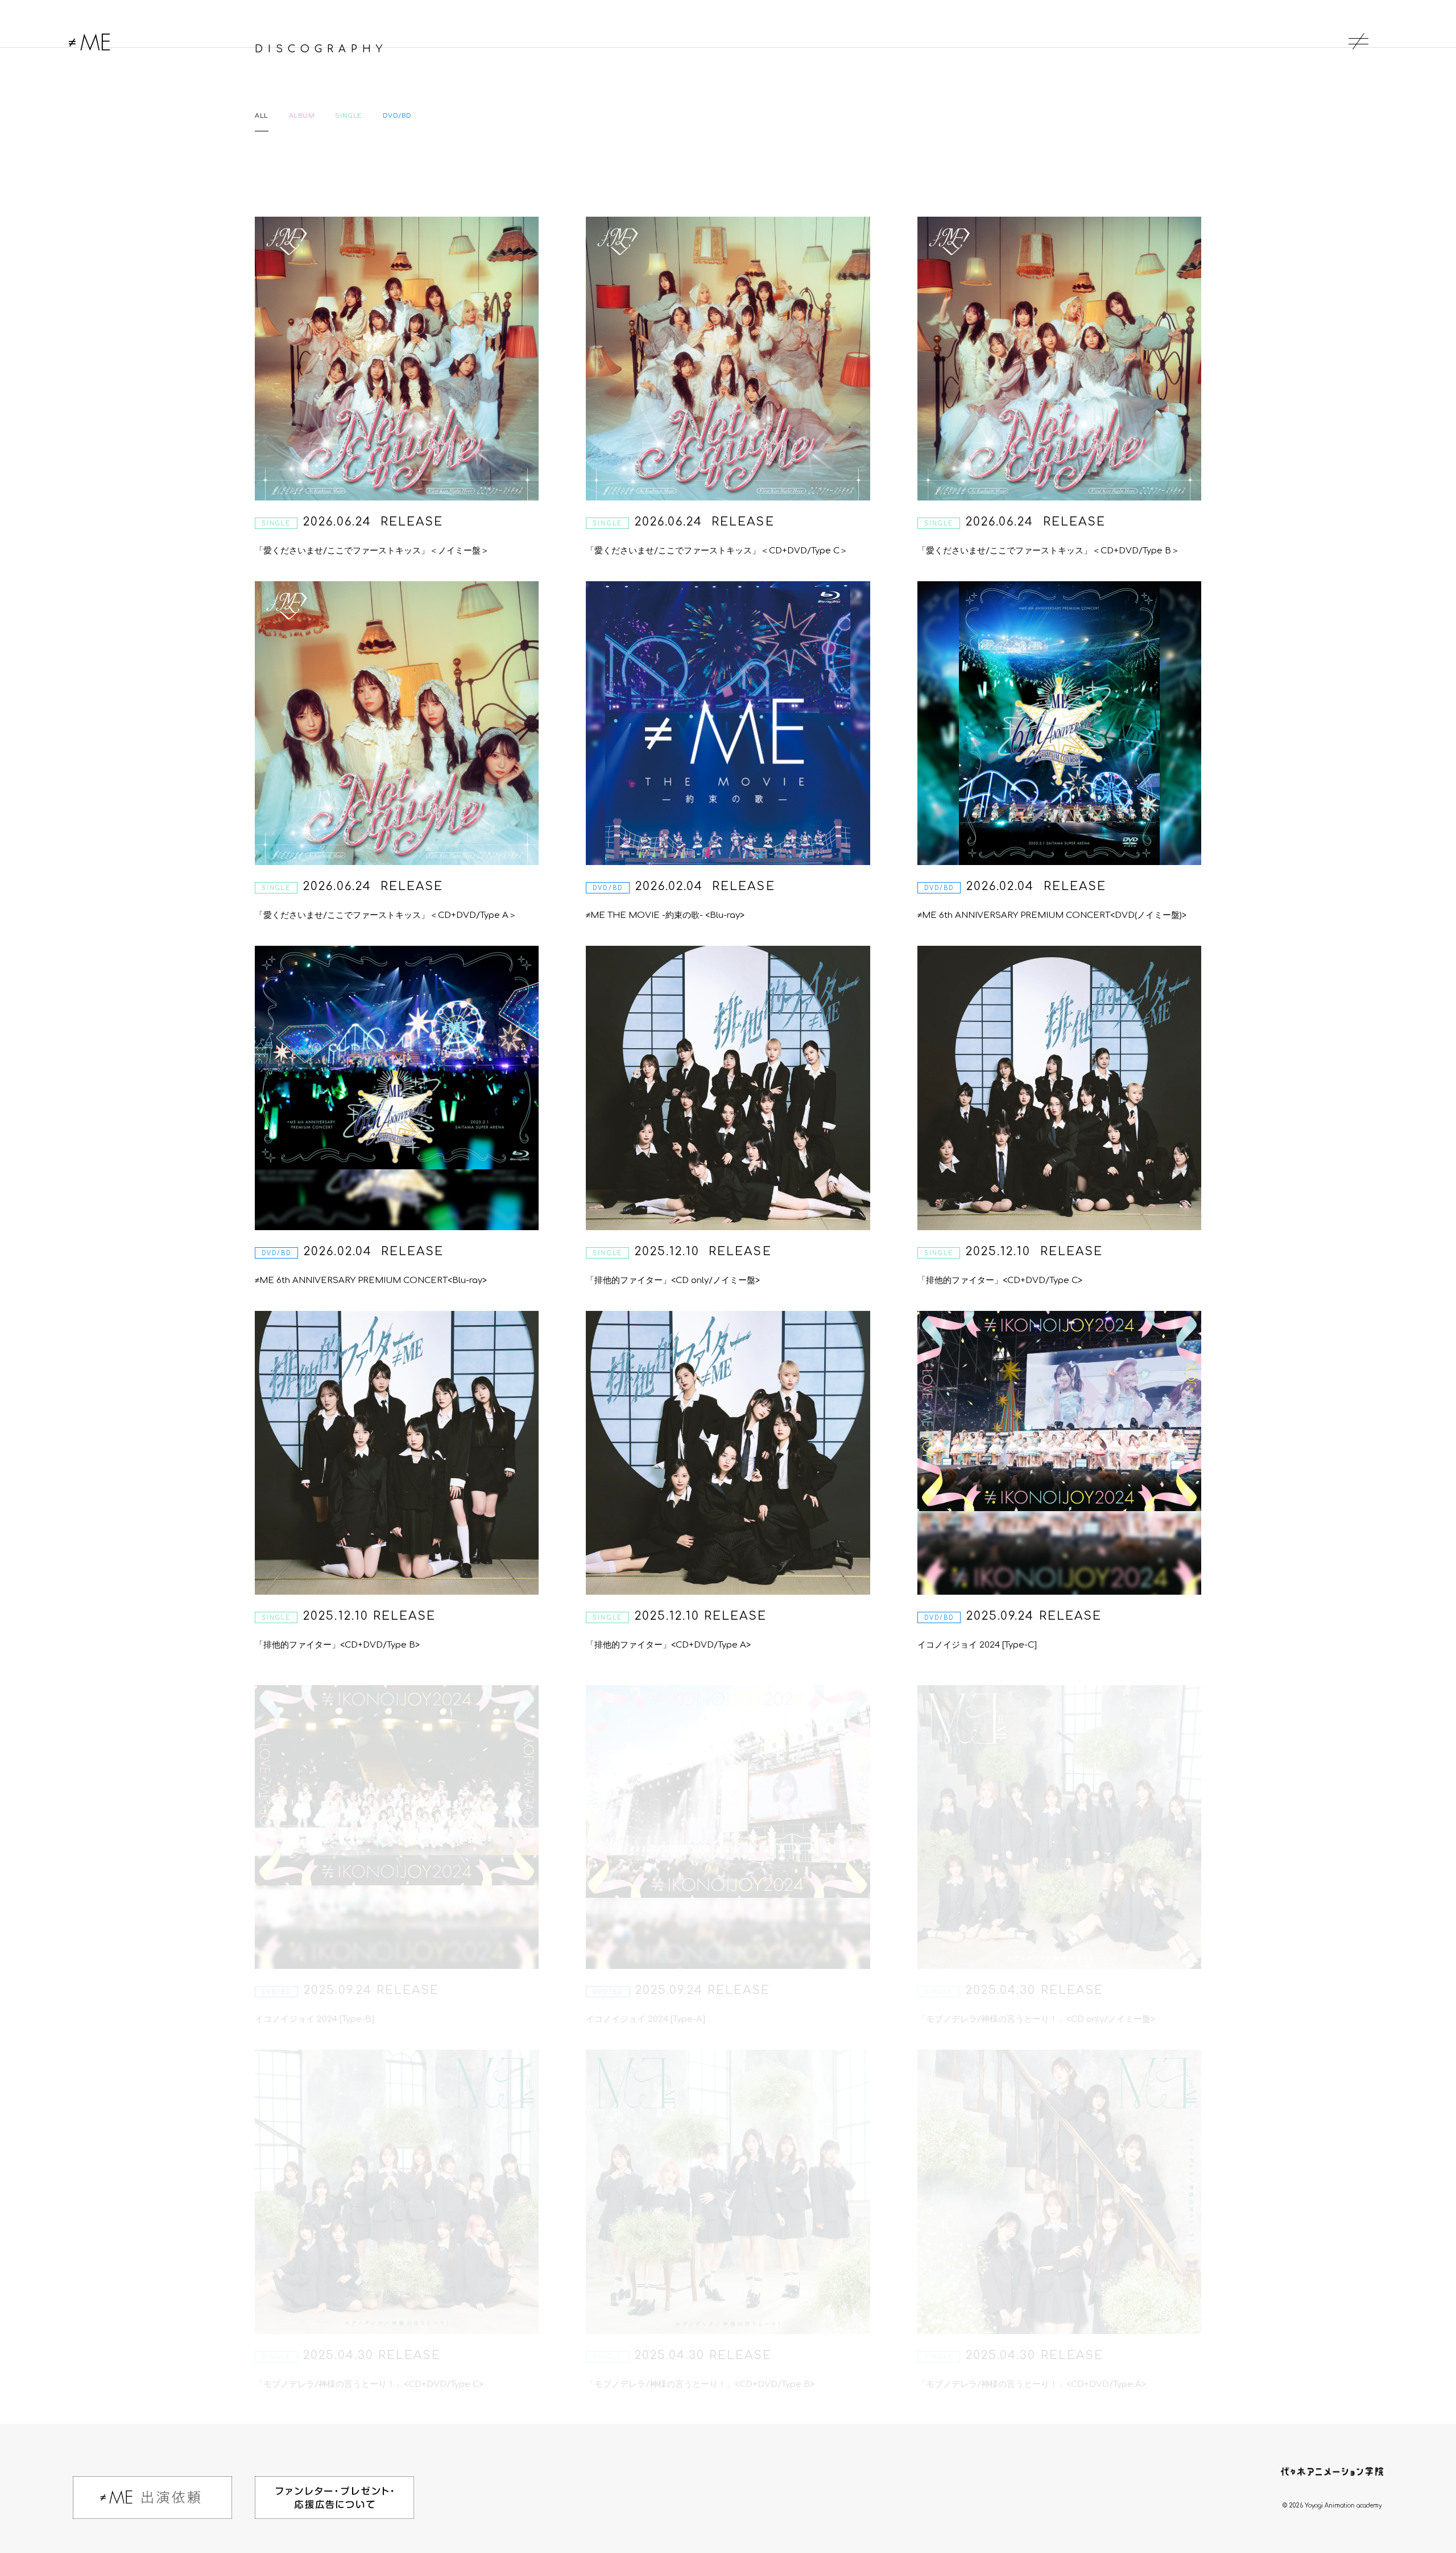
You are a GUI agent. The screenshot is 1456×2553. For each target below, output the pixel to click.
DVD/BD (397, 116)
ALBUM (302, 116)
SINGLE (348, 116)
